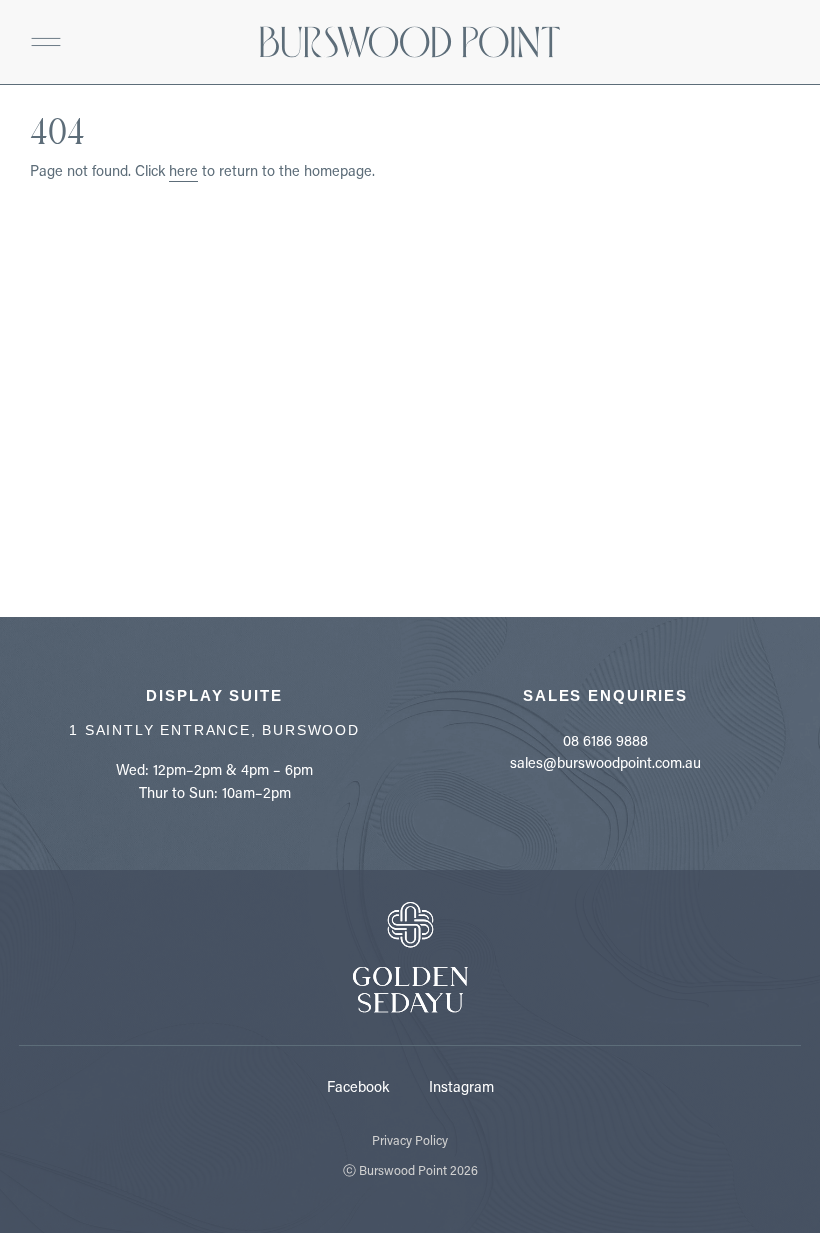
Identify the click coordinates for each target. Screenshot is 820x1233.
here (183, 170)
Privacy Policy (410, 1140)
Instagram (461, 1086)
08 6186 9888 (605, 740)
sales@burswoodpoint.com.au (605, 762)
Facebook (358, 1086)
